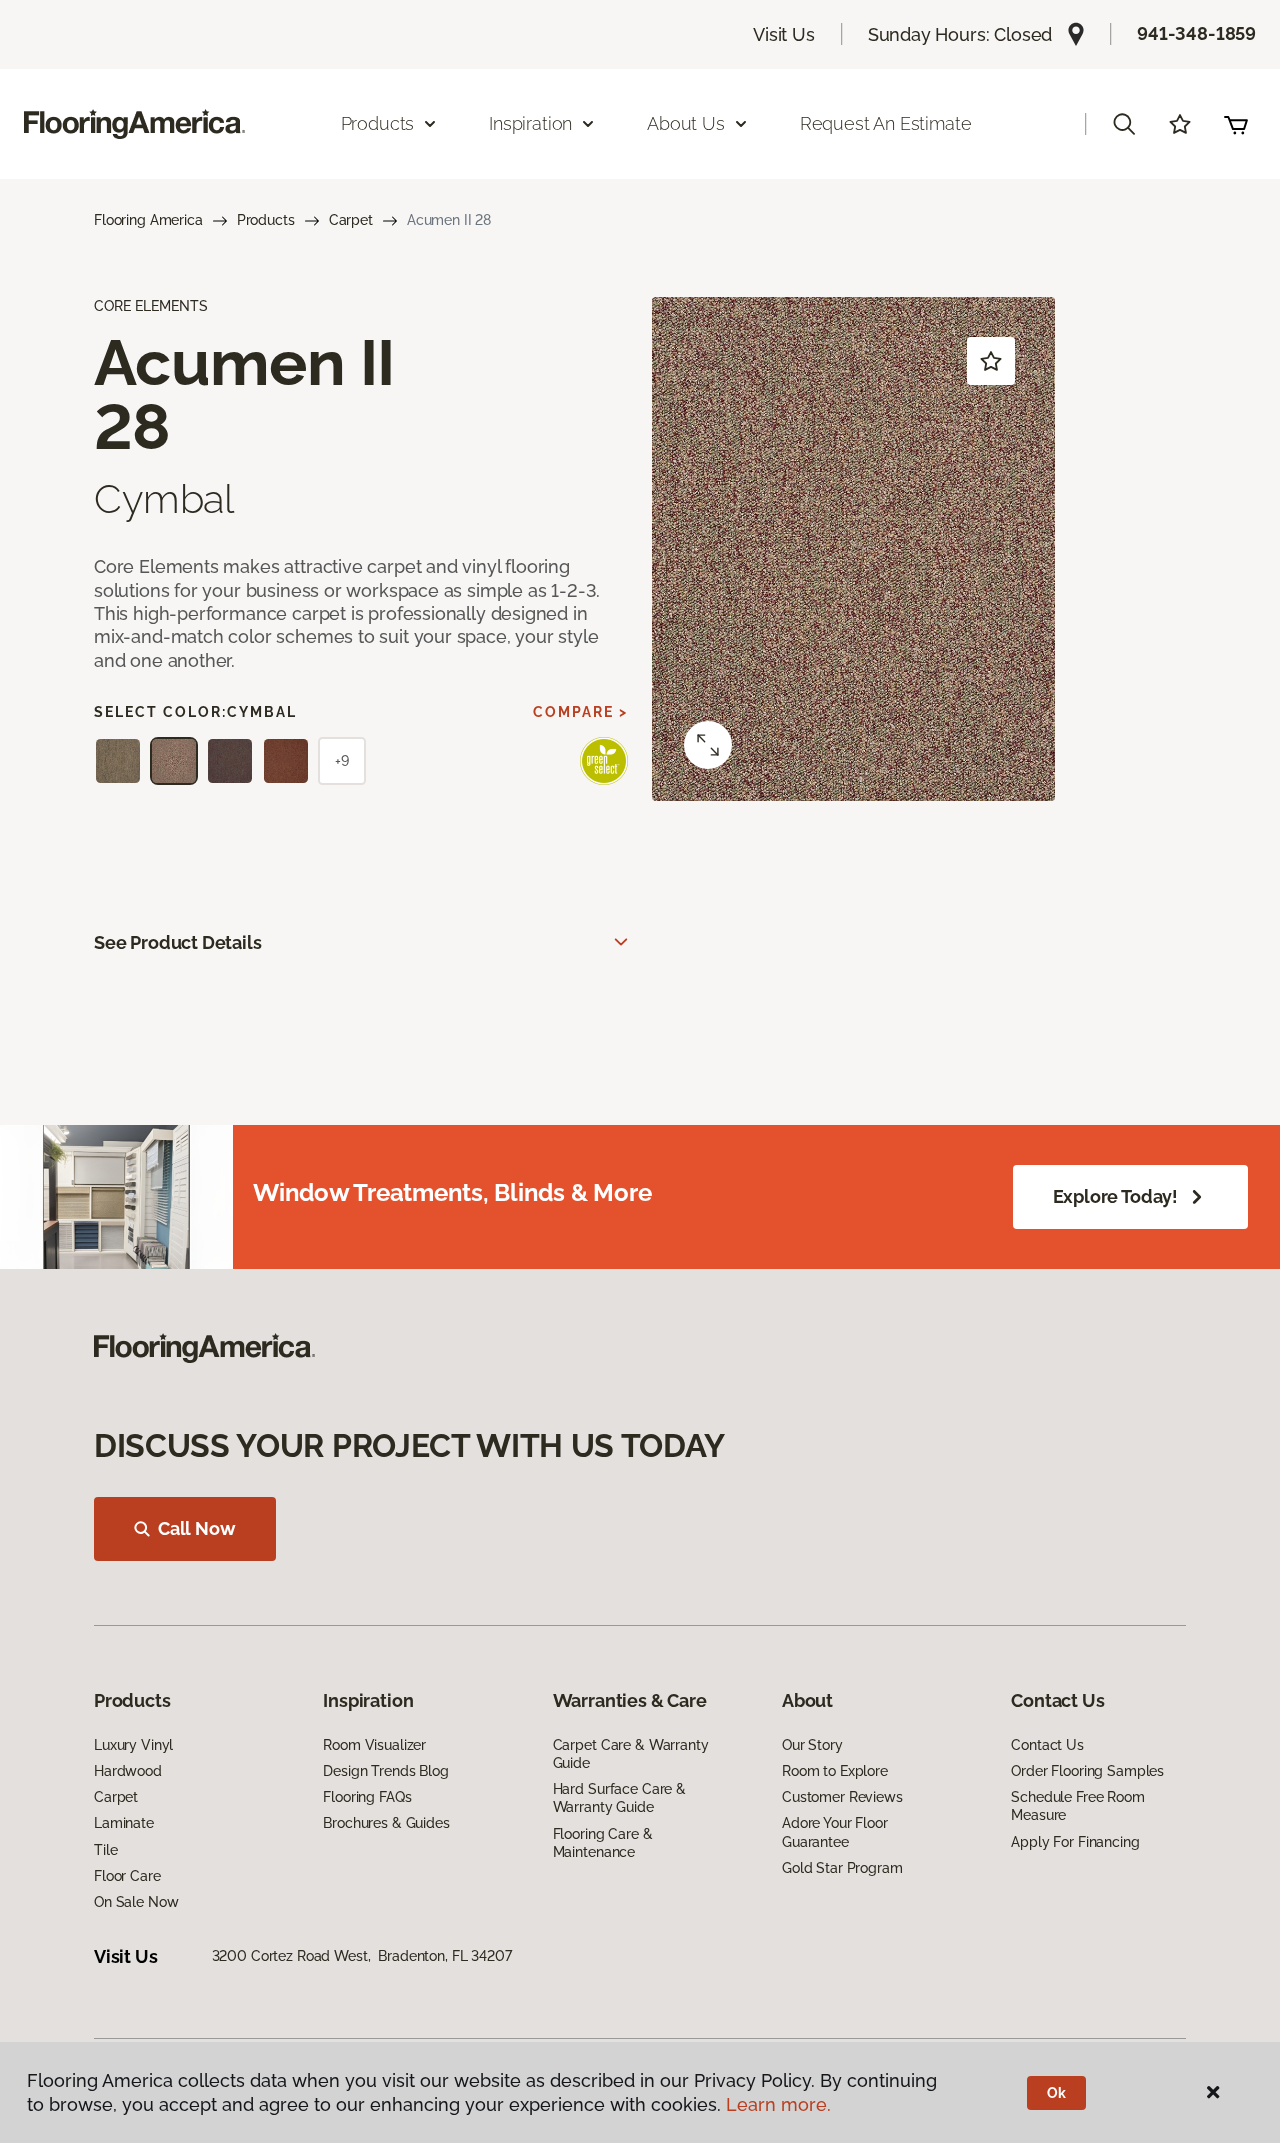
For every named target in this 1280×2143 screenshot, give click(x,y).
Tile (105, 1850)
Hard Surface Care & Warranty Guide (619, 1798)
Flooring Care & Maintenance (603, 1843)
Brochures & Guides (386, 1823)
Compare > (580, 712)
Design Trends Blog (385, 1771)
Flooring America (148, 220)
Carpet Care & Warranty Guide (631, 1754)
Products (266, 220)
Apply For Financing (1075, 1842)
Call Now (197, 1528)
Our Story (812, 1745)
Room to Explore (835, 1771)
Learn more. (778, 2104)
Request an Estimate (886, 123)
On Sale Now (136, 1902)
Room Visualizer (374, 1745)
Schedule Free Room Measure (1077, 1806)
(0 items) (1236, 124)
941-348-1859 (1196, 33)
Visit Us (784, 34)
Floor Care (127, 1876)
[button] (1124, 124)
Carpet (351, 220)
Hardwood (128, 1771)
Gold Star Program (842, 1868)
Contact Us (1047, 1745)
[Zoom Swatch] (708, 745)
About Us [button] (686, 123)
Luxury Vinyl (133, 1745)
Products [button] (378, 123)
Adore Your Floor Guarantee (835, 1832)
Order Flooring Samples (1087, 1771)
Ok (1056, 2093)
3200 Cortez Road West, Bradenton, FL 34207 (362, 1956)
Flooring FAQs (367, 1797)
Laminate (124, 1823)
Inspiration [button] (530, 123)
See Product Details (178, 942)
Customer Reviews (842, 1797)
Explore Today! (1115, 1196)
